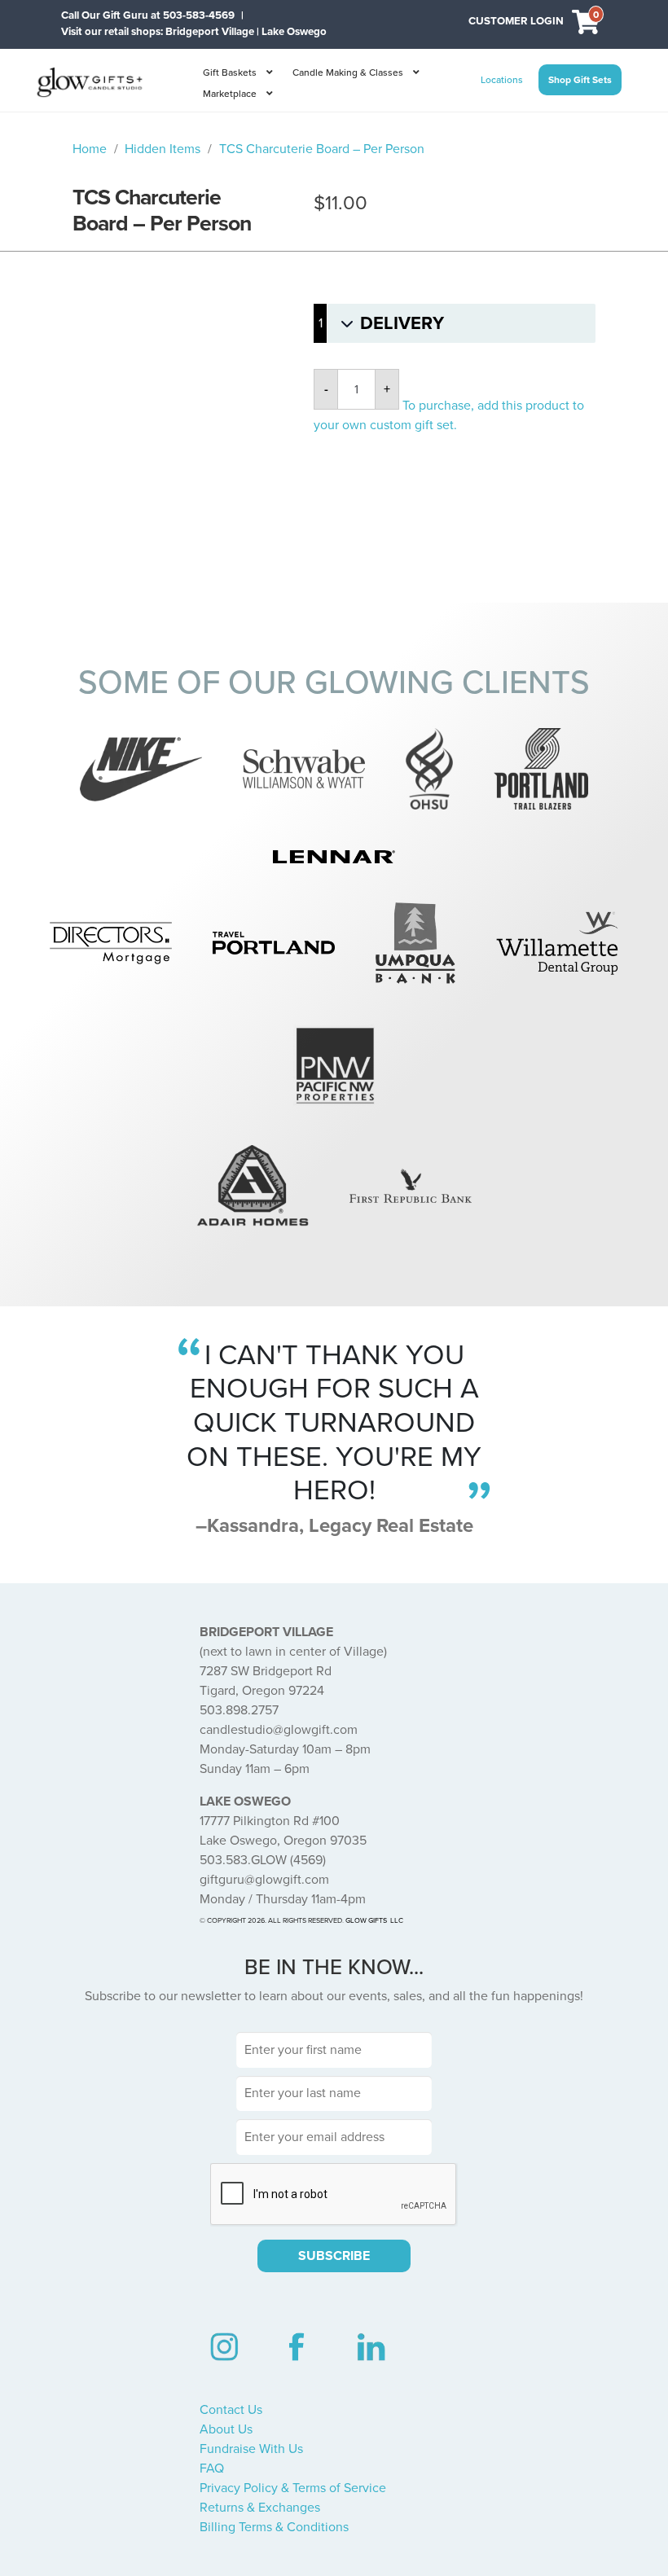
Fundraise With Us (251, 2449)
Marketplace (230, 94)
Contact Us (231, 2410)
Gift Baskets (230, 72)
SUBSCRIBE (334, 2256)
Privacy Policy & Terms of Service (293, 2488)
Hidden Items (163, 149)
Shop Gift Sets (580, 80)
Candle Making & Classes (348, 72)
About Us (226, 2429)
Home (90, 149)
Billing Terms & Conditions (274, 2527)
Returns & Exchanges (260, 2508)
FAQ (212, 2468)
